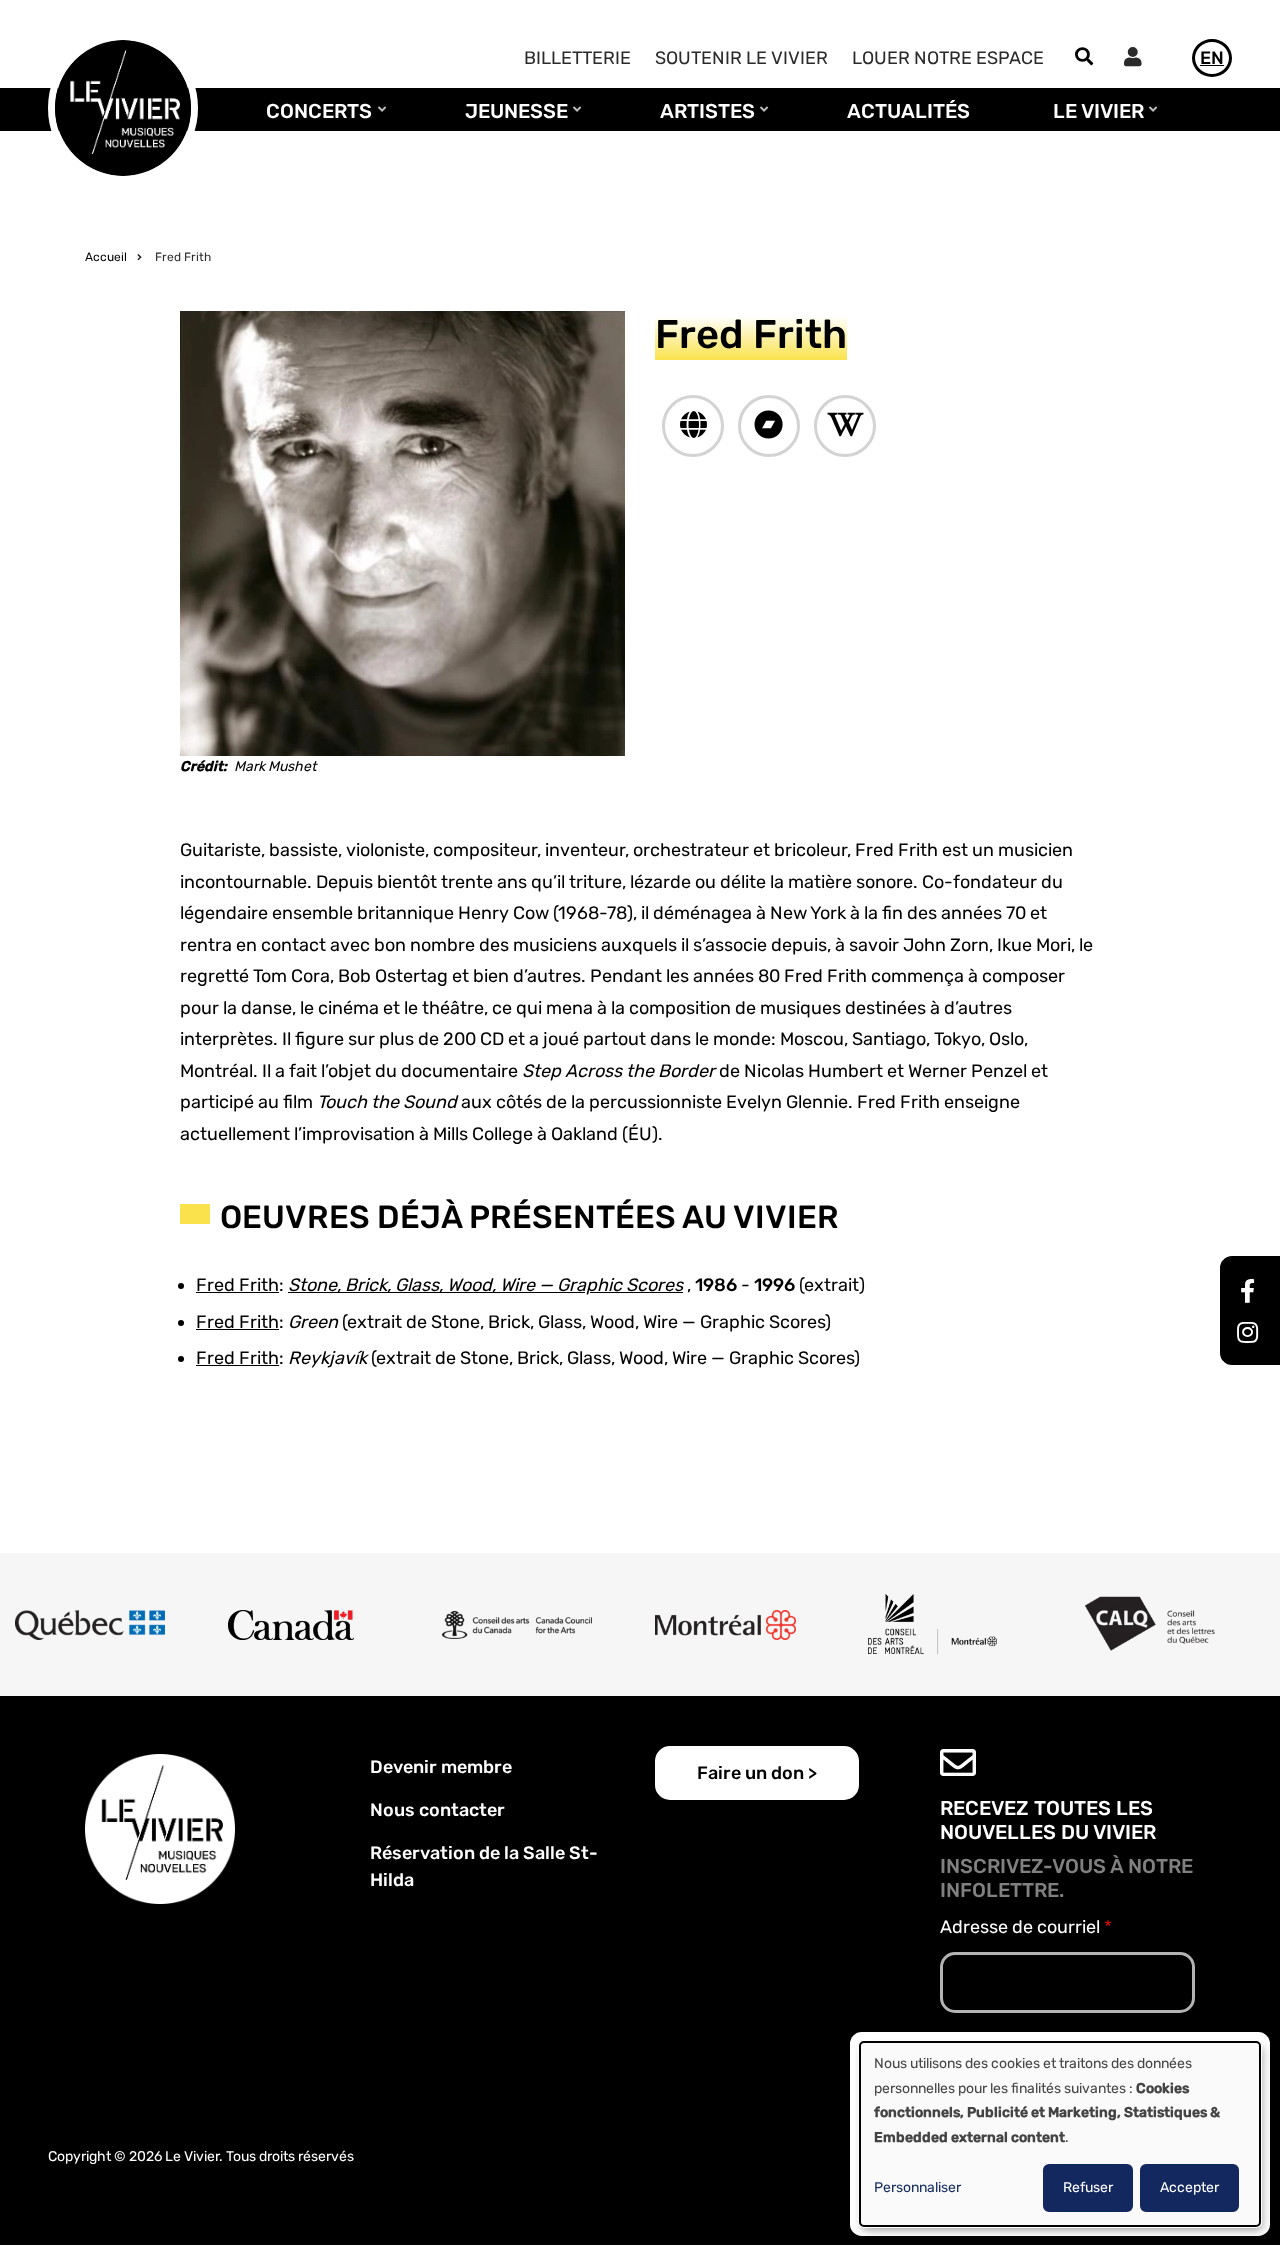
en (1212, 58)
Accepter (1189, 2187)
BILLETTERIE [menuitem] (577, 58)
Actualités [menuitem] (908, 111)
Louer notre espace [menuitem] (948, 58)
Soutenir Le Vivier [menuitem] (741, 58)
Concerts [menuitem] (314, 120)
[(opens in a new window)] (693, 426)
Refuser (1088, 2187)
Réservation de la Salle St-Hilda (484, 1866)
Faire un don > (757, 1773)
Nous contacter (437, 1810)
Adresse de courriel (1020, 1927)
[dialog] (1060, 2134)
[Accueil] (123, 107)
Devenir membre (441, 1767)
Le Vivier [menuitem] (1093, 120)
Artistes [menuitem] (702, 120)
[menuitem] (1138, 59)
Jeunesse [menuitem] (511, 120)
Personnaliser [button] (917, 2187)
